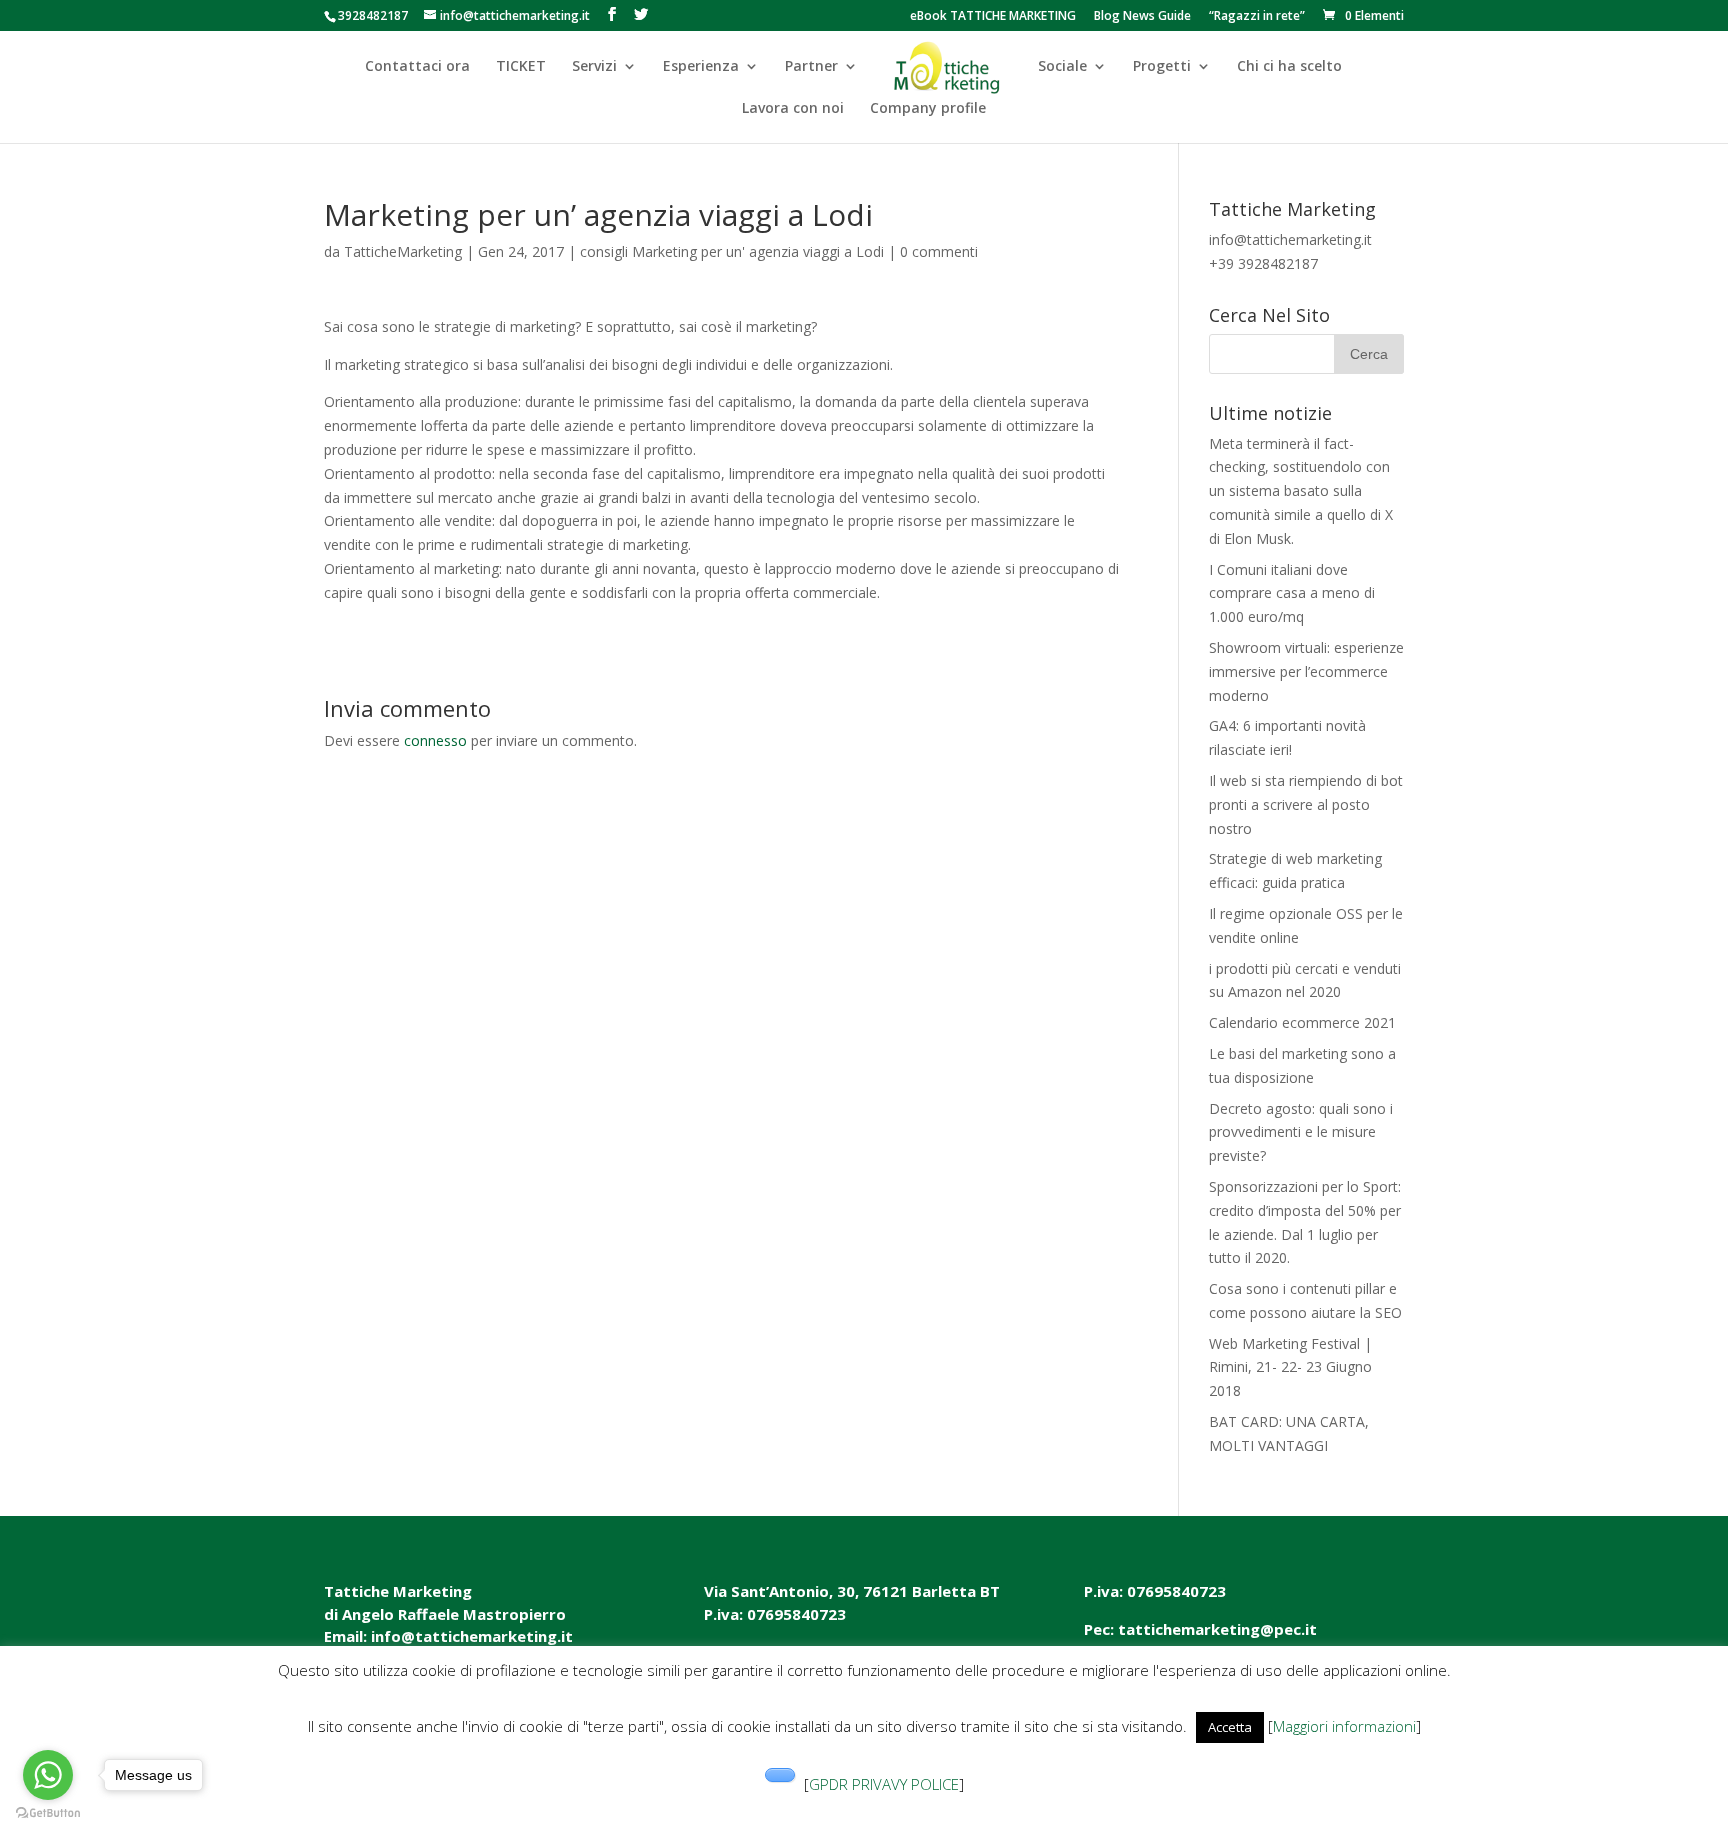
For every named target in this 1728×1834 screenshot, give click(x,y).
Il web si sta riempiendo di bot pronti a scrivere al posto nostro (1306, 804)
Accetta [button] (1230, 1727)
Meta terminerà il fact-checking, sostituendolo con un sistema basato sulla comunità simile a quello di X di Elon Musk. (1301, 491)
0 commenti (939, 251)
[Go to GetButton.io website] (48, 1813)
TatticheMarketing (403, 251)
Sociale (1062, 67)
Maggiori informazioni (1344, 1726)
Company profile (928, 109)
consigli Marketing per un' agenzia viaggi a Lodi (732, 251)
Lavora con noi (793, 109)
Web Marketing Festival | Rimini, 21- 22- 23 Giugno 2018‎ (1290, 1367)
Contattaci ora (417, 67)
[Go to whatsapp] (48, 1775)
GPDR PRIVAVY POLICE (884, 1784)
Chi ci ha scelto (1289, 67)
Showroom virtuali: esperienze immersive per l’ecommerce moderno (1306, 671)
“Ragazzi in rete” (1257, 17)
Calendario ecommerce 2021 (1302, 1022)
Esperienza (701, 67)
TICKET (521, 67)
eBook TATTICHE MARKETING (993, 17)
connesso (435, 740)
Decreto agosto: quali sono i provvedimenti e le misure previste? (1301, 1132)
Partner (811, 67)
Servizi (594, 67)
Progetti (1162, 67)
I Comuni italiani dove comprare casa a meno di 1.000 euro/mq (1292, 593)
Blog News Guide (1142, 17)
